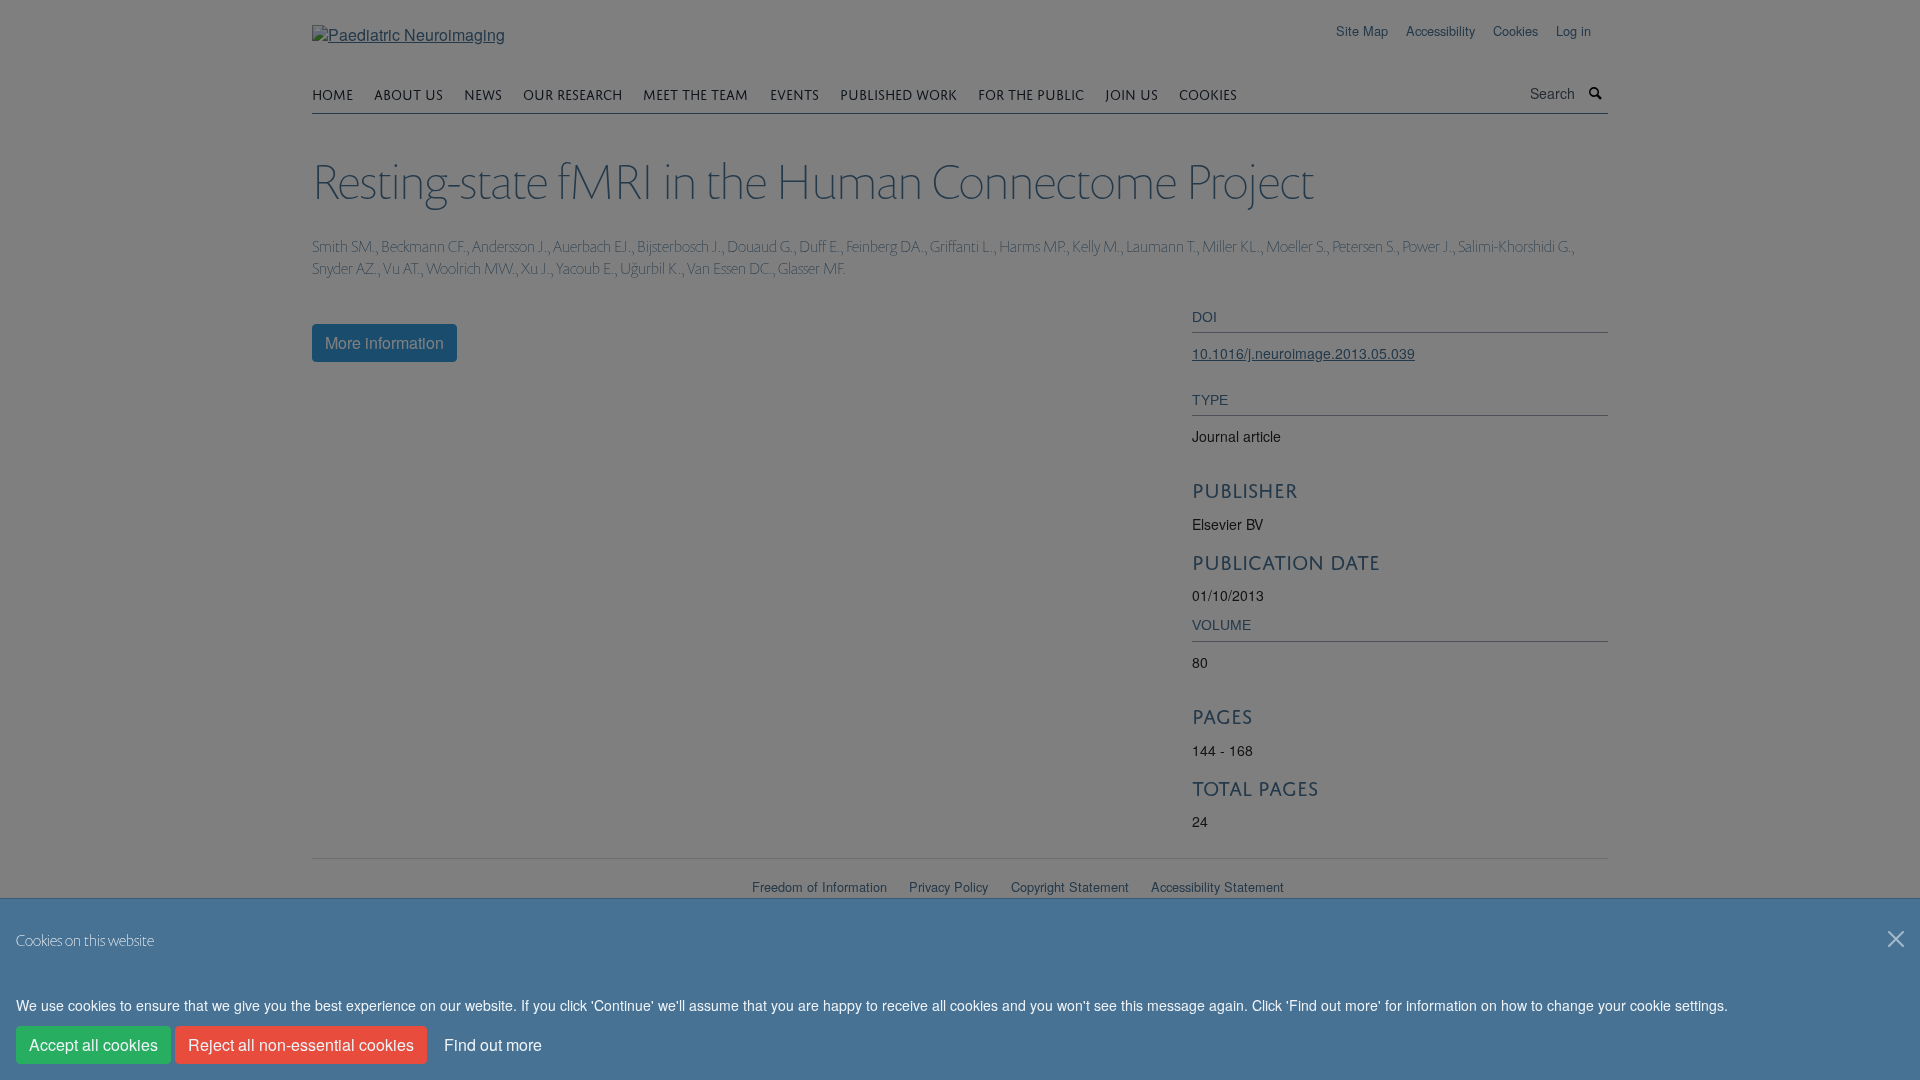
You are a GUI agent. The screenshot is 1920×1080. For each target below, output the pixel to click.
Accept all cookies (93, 1044)
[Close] (1896, 939)
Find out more (493, 1044)
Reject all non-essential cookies (301, 1044)
